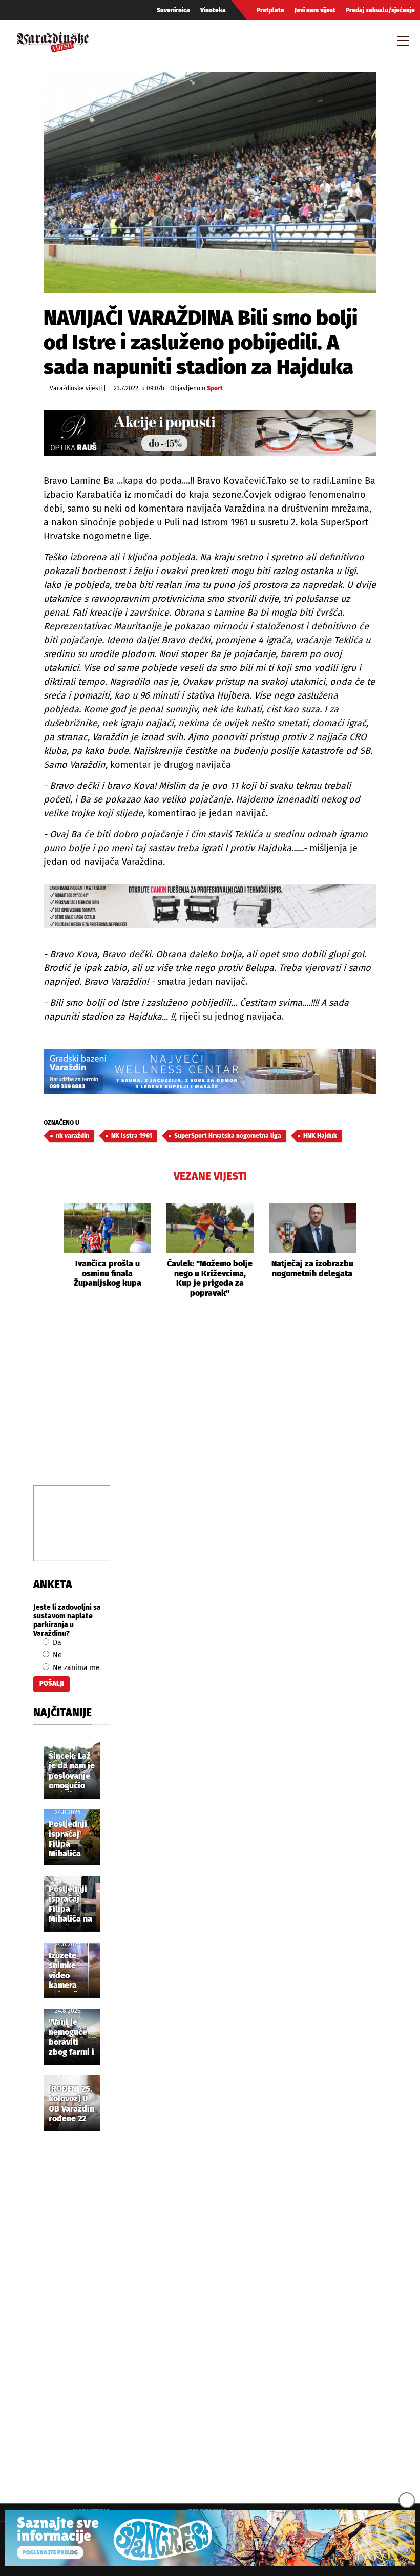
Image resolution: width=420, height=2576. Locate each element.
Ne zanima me (75, 1668)
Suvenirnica (173, 10)
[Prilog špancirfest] (210, 2538)
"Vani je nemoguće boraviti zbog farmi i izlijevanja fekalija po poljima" (71, 2038)
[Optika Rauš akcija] (210, 433)
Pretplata (270, 10)
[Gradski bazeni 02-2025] (210, 1072)
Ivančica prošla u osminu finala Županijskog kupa (108, 1273)
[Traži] (309, 40)
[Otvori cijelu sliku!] (210, 182)
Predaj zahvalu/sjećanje (380, 10)
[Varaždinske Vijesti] (53, 40)
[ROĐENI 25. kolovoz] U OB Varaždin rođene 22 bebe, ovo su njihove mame (71, 2104)
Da (56, 1643)
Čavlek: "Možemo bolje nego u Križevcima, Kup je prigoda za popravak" (210, 1279)
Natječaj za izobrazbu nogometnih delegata (312, 1269)
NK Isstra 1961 (132, 1136)
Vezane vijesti (210, 1176)
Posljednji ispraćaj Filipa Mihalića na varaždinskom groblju (75, 1905)
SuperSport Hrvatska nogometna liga (228, 1136)
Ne (56, 1655)
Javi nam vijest (315, 10)
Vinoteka (213, 10)
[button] (51, 1251)
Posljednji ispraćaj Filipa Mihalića (68, 1839)
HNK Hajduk (320, 1136)
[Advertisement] (210, 1403)
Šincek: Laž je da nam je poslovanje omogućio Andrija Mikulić (72, 1771)
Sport (215, 388)
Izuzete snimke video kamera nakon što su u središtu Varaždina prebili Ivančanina (69, 1971)
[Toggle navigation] (403, 41)
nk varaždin (72, 1136)
